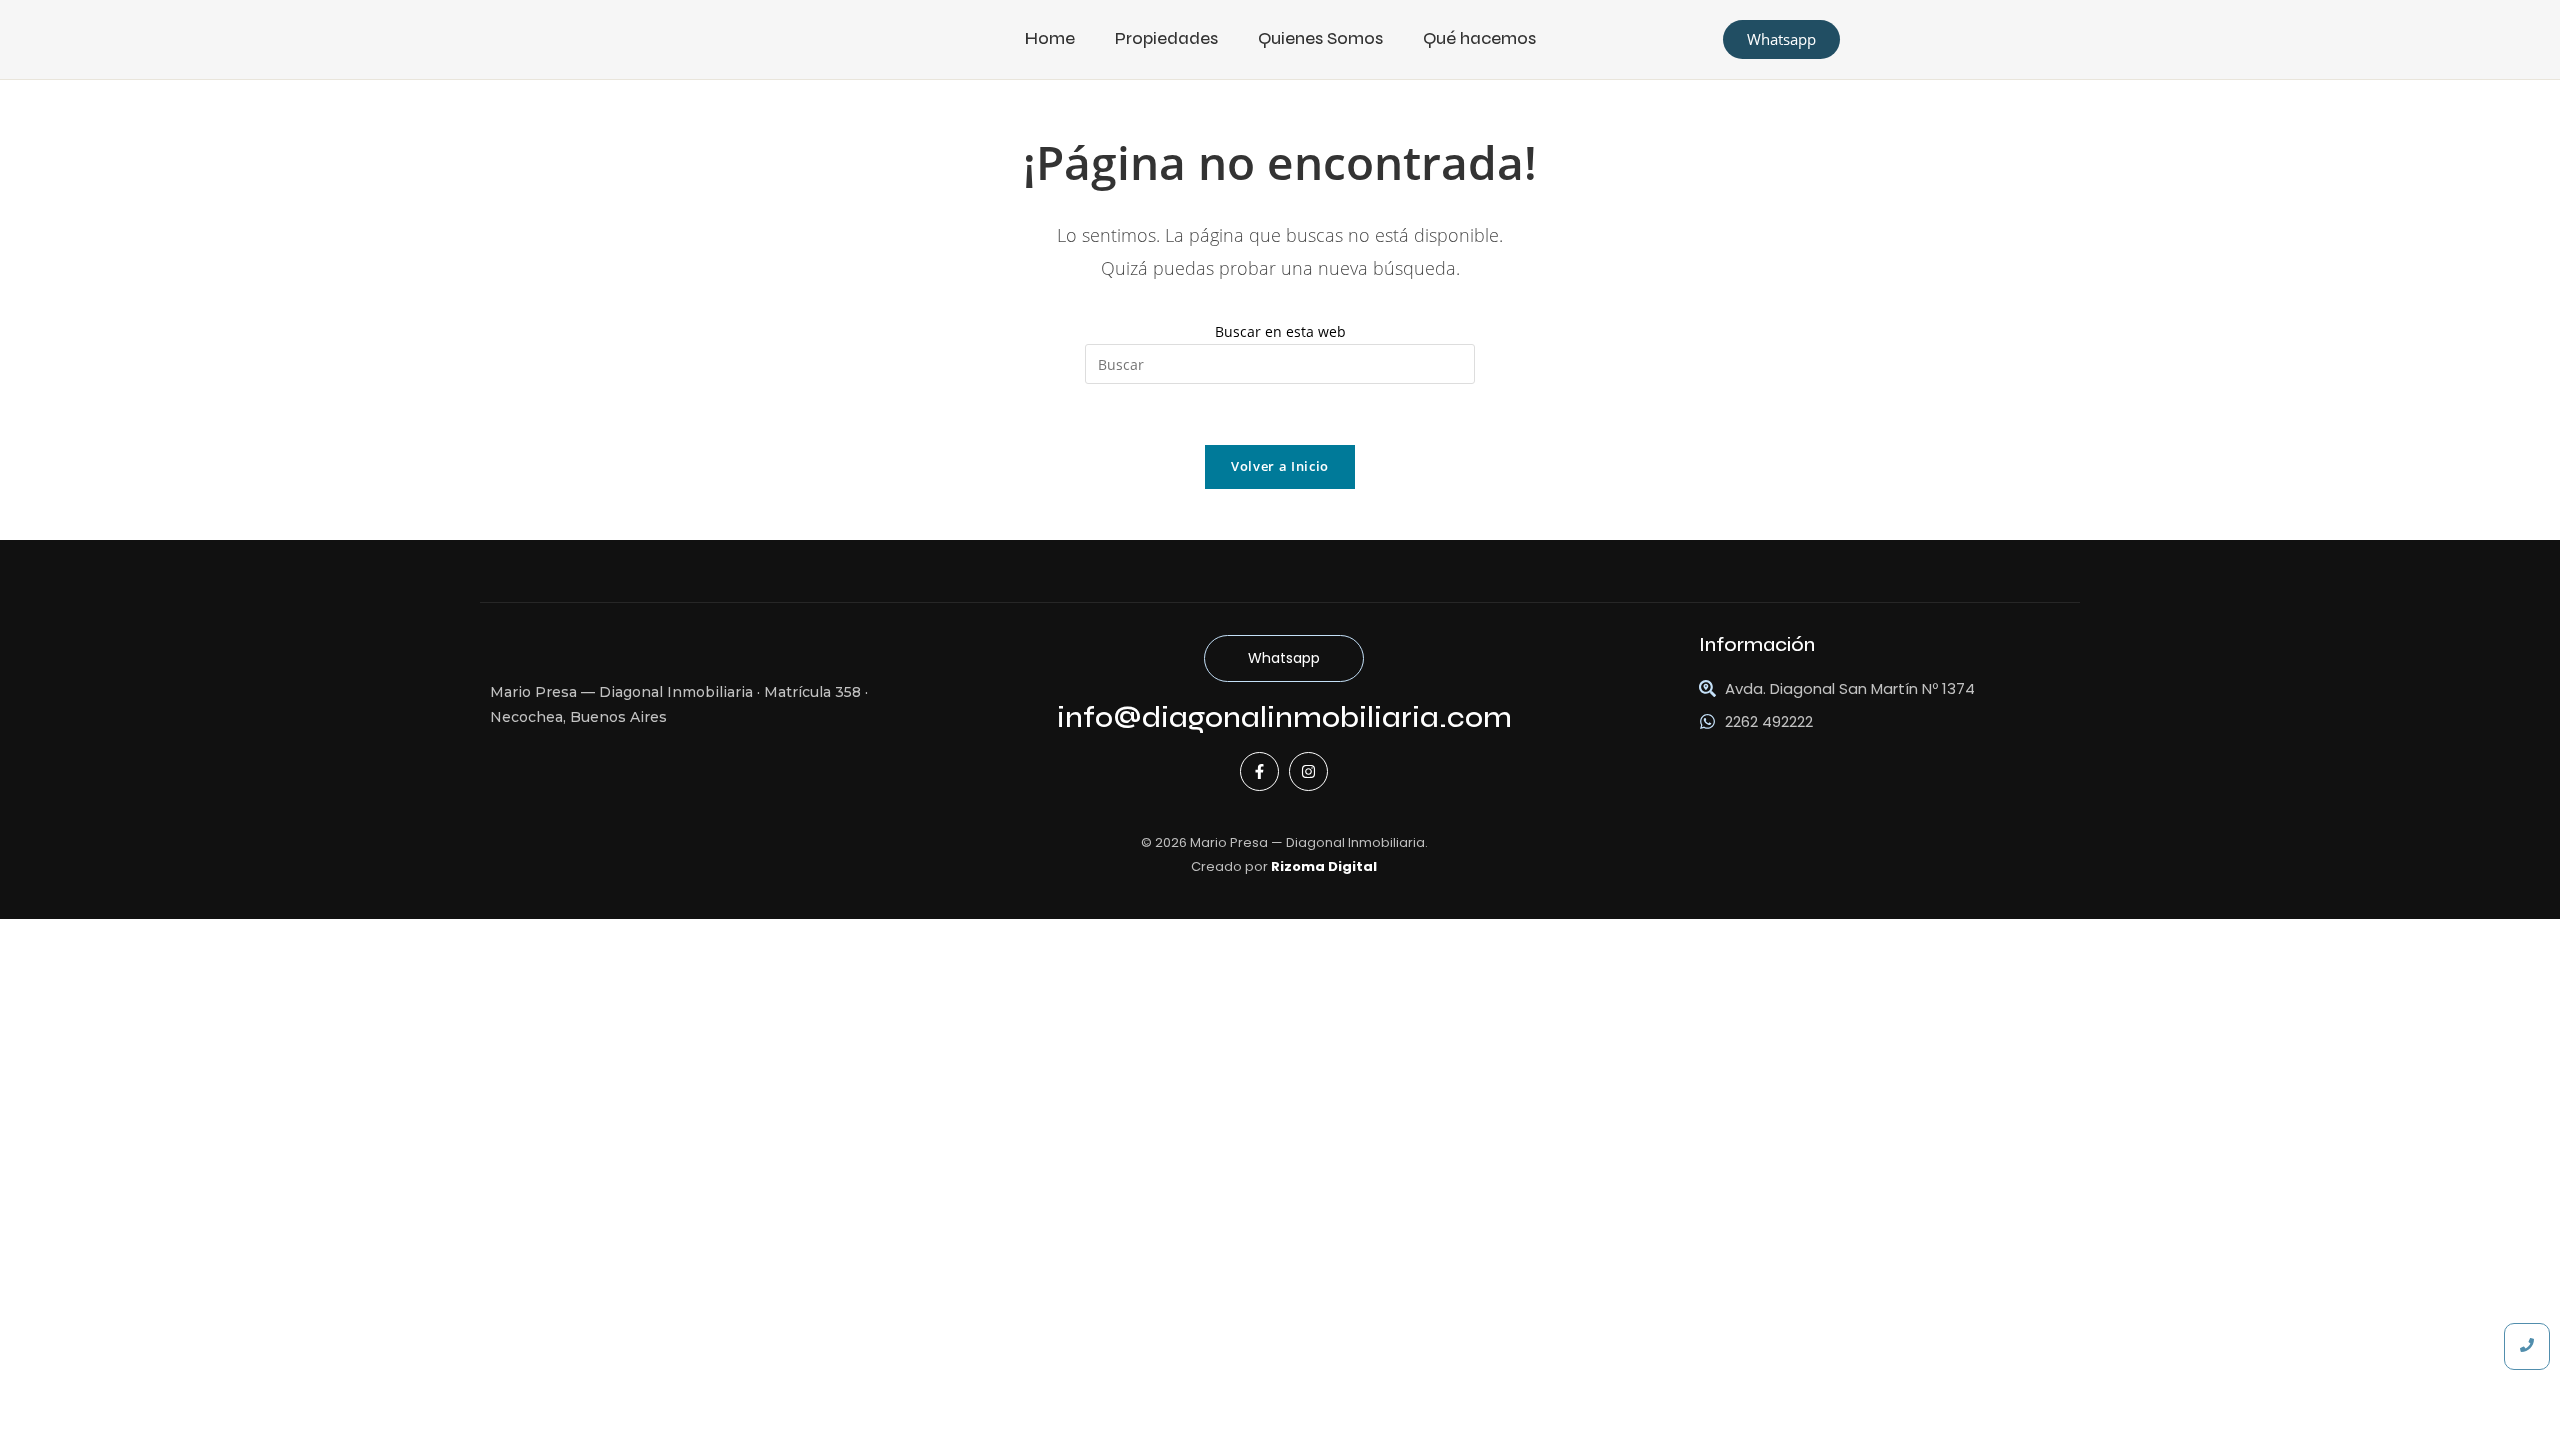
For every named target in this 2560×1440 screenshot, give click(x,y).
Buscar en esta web (1280, 331)
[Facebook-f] (1259, 771)
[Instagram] (1308, 771)
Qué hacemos (1479, 38)
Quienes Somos (1320, 38)
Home (1050, 38)
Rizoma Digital (1324, 866)
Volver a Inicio (1280, 466)
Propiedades (1166, 38)
